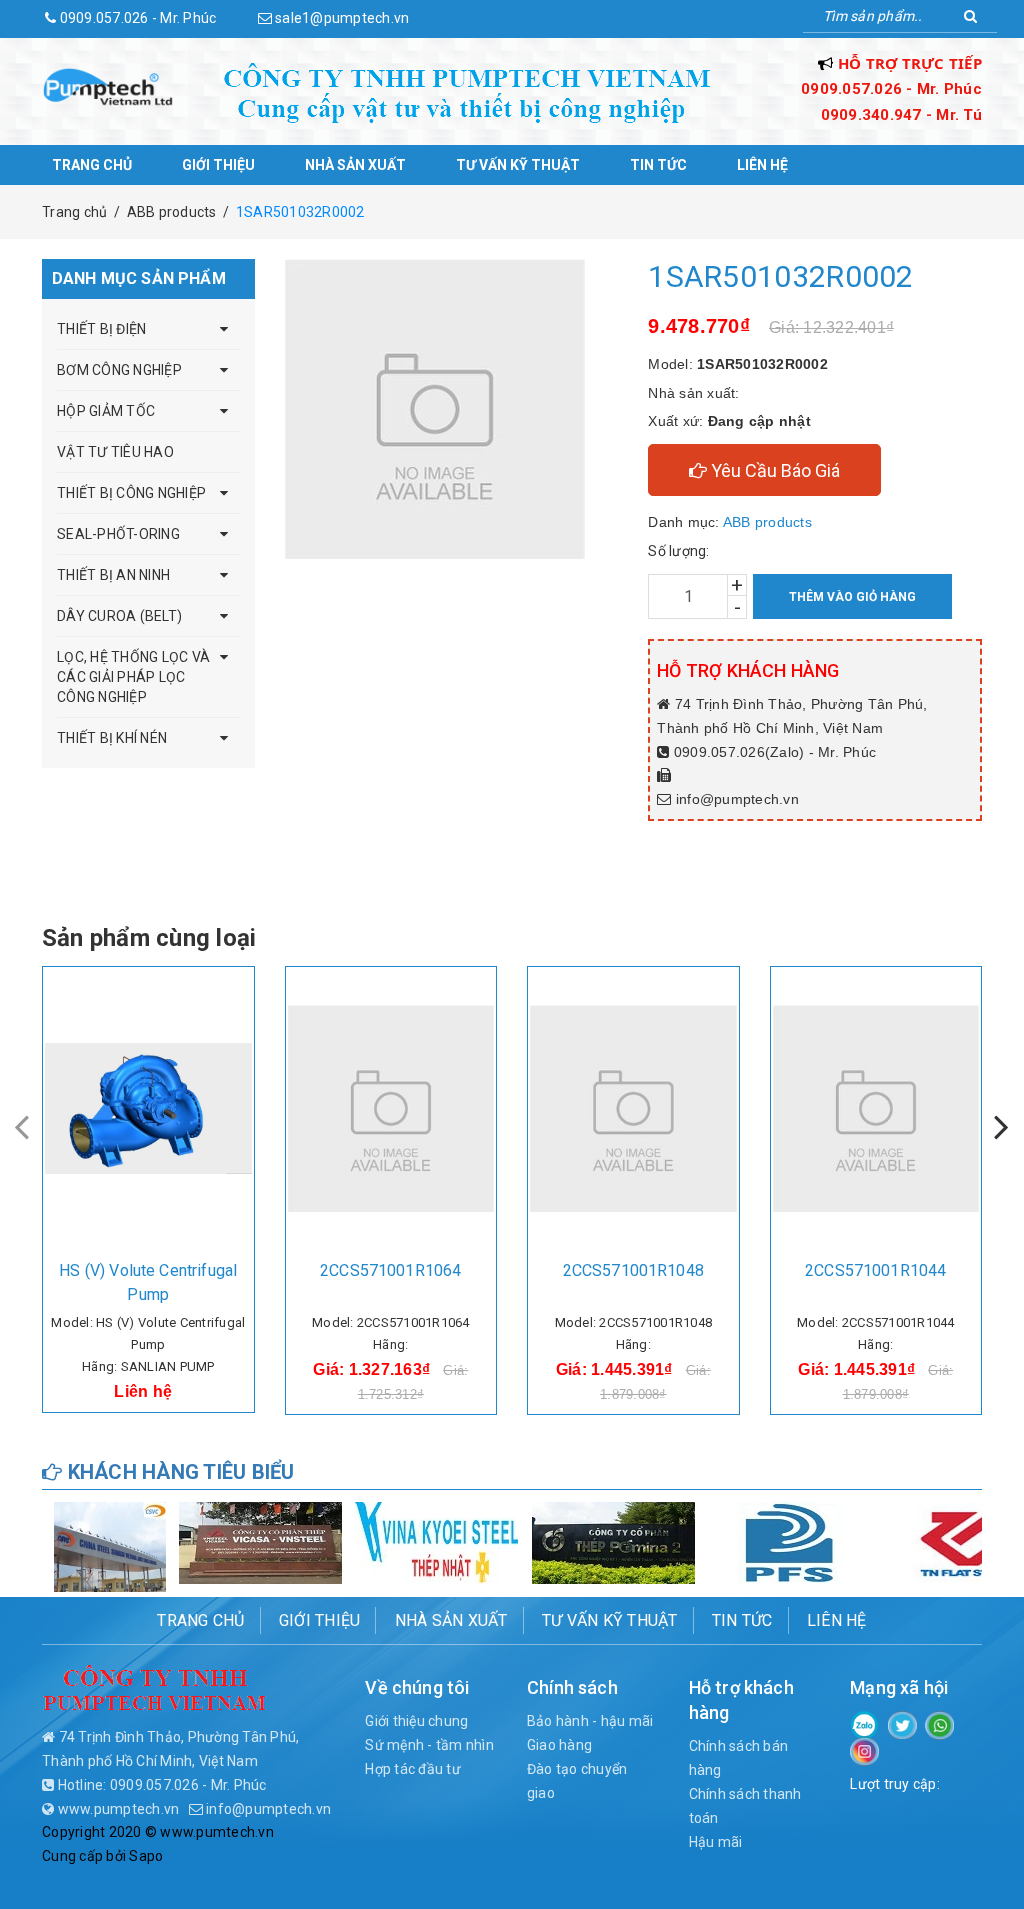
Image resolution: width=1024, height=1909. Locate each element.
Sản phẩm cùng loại (149, 938)
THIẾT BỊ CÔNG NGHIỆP (131, 493)
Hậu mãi (716, 1842)
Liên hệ (762, 165)
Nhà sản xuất (355, 165)
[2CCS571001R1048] (633, 1109)
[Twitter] (902, 1724)
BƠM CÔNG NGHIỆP (119, 370)
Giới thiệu (218, 165)
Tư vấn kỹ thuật (518, 165)
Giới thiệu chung (416, 1721)
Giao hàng (559, 1745)
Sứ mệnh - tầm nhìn (429, 1745)
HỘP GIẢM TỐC (106, 411)
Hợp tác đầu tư (413, 1769)
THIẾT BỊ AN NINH (113, 575)
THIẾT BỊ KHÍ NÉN (112, 738)
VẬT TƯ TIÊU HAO (115, 452)
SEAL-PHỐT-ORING (118, 534)
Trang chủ (92, 165)
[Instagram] (864, 1750)
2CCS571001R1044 (875, 1270)
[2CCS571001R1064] (391, 1109)
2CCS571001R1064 (390, 1270)
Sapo (146, 1856)
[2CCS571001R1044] (876, 1109)
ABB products (767, 522)
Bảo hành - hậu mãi (590, 1721)
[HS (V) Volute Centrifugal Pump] (148, 1109)
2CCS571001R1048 (633, 1270)
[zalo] (864, 1723)
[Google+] (939, 1724)
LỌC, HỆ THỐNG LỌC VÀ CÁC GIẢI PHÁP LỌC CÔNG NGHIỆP (133, 677)
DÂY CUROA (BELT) (119, 616)
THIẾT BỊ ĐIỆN (101, 329)
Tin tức (658, 165)
